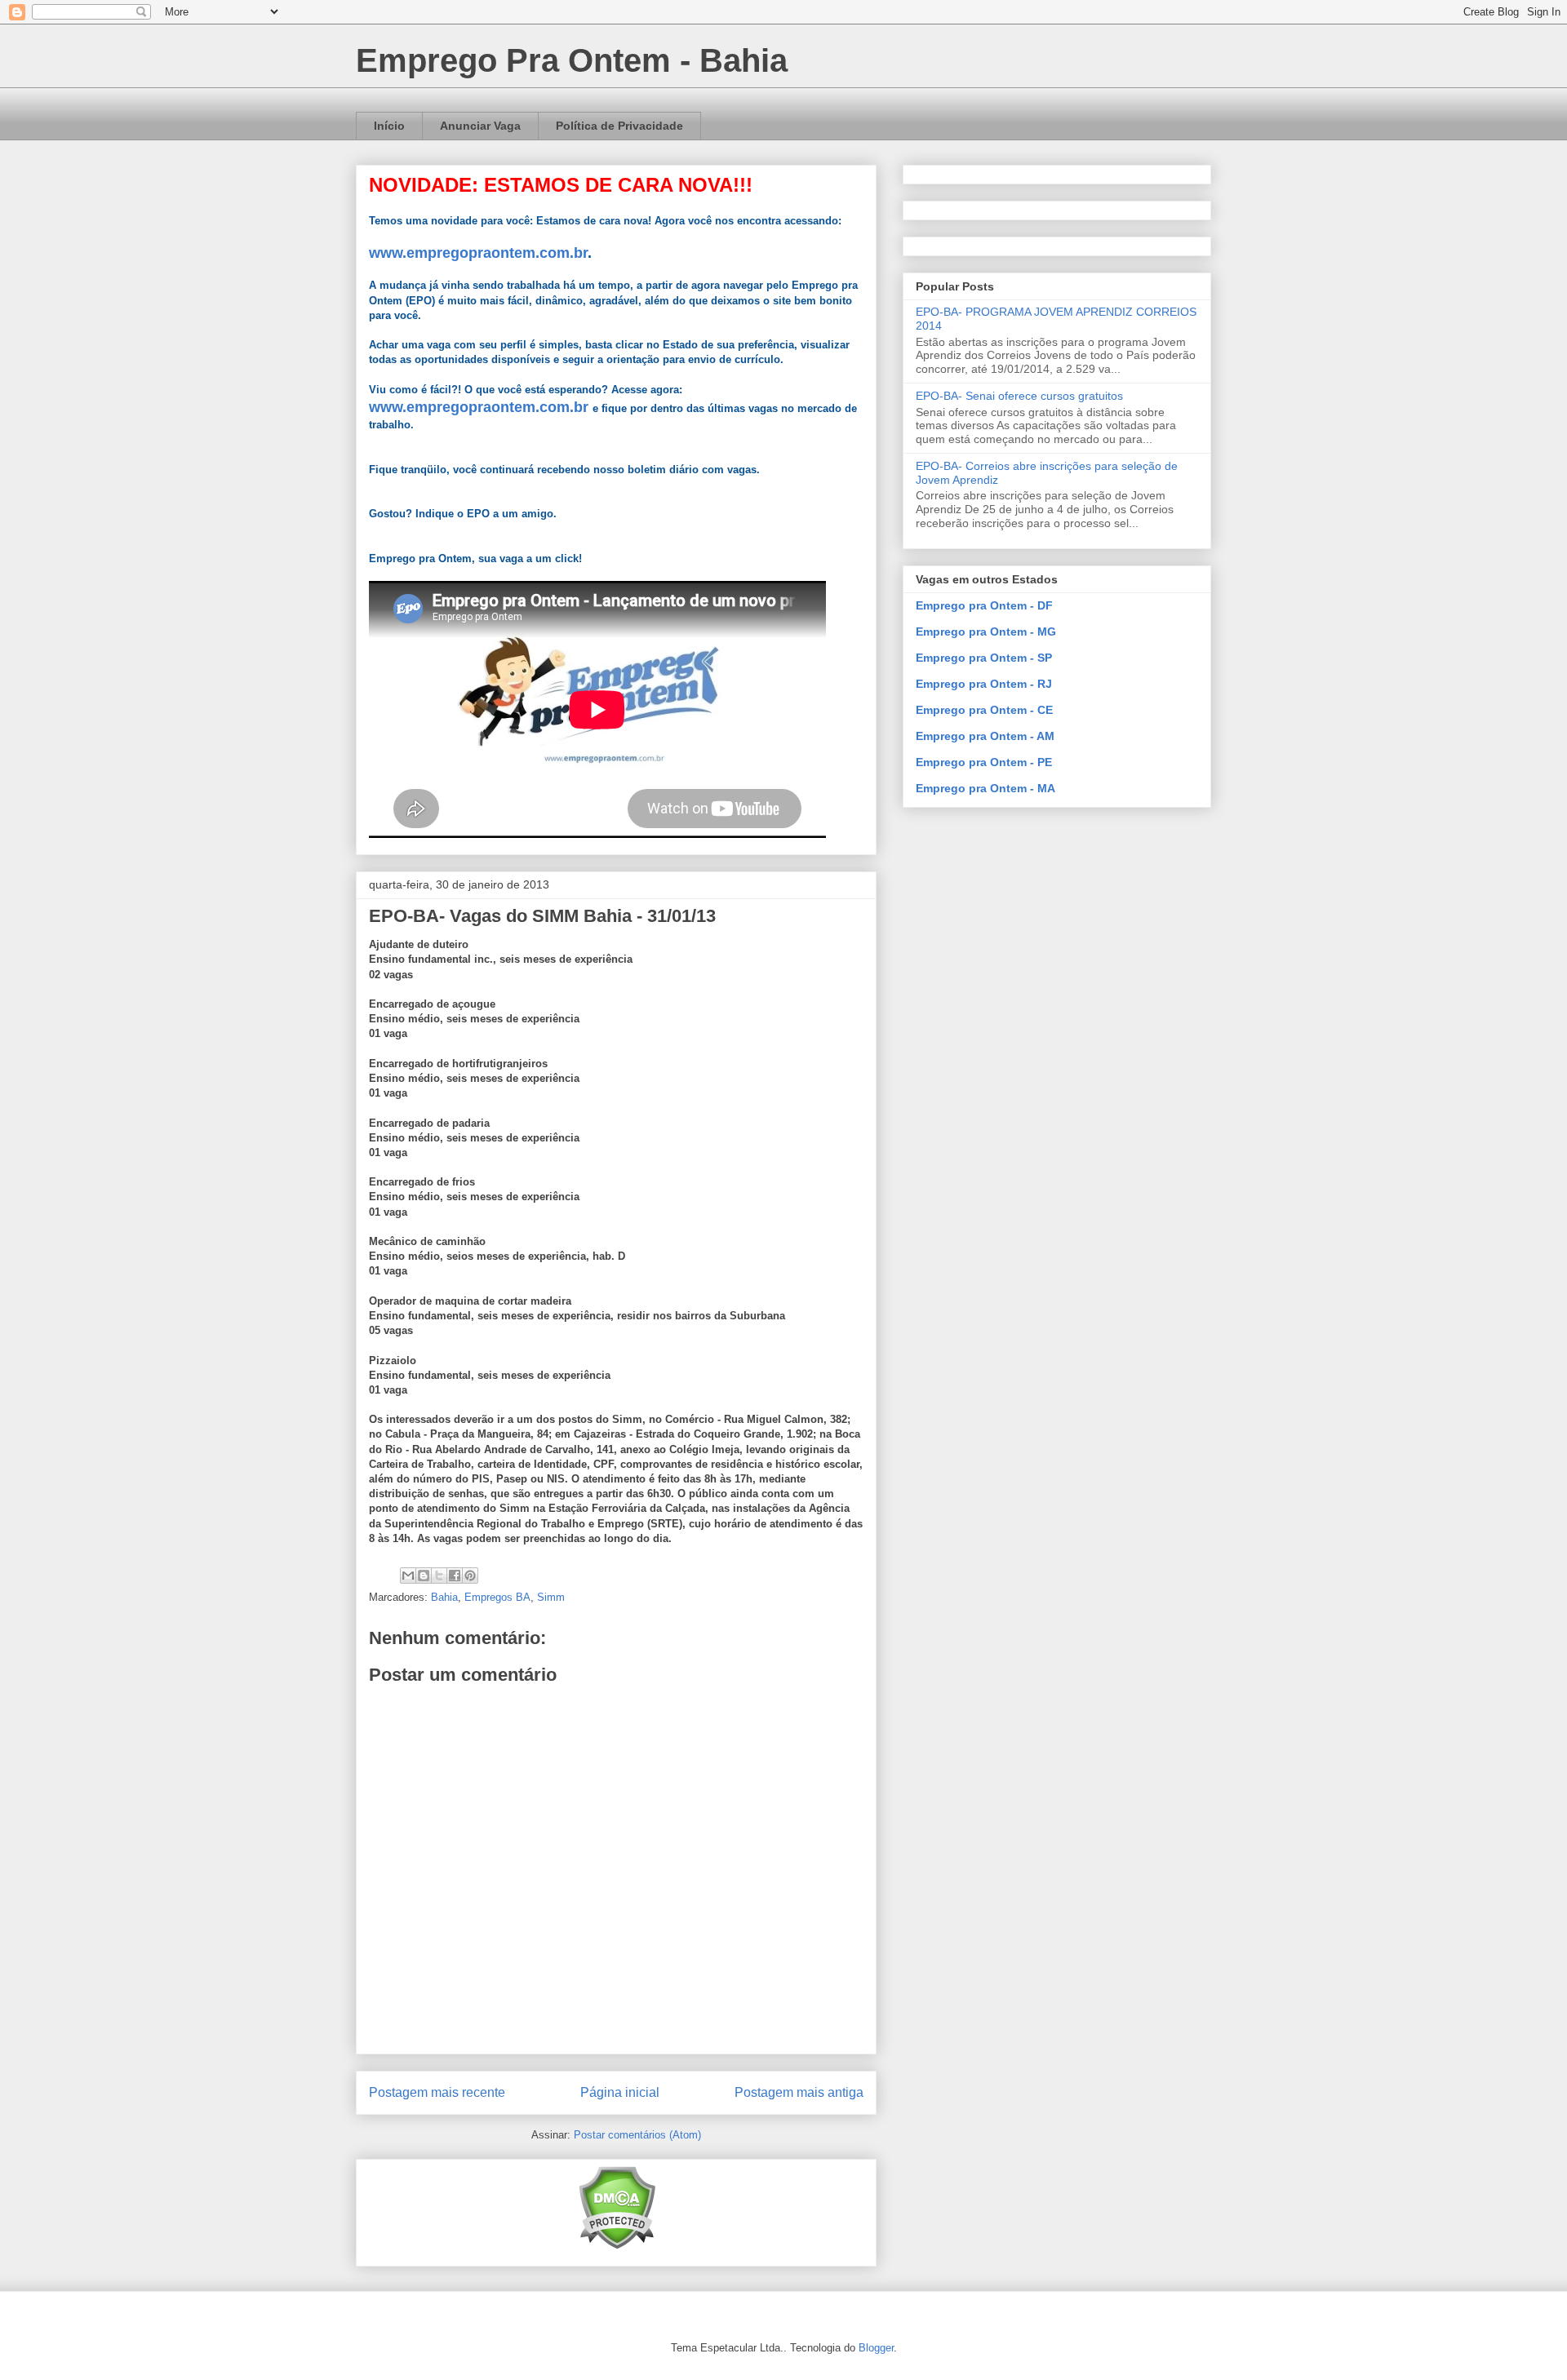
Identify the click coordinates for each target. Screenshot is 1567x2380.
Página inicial (620, 2092)
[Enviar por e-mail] (408, 1576)
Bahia (444, 1597)
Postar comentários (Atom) (637, 2135)
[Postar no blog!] (424, 1576)
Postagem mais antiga (799, 2092)
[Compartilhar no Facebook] (455, 1576)
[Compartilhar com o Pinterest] (470, 1576)
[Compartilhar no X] (439, 1576)
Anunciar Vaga (480, 126)
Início (389, 126)
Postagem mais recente (437, 2092)
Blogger (876, 2348)
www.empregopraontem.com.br (478, 253)
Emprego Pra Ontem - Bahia (572, 60)
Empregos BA (497, 1597)
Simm (551, 1597)
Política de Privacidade (619, 126)
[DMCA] (617, 2246)
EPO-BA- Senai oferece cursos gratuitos (1019, 396)
